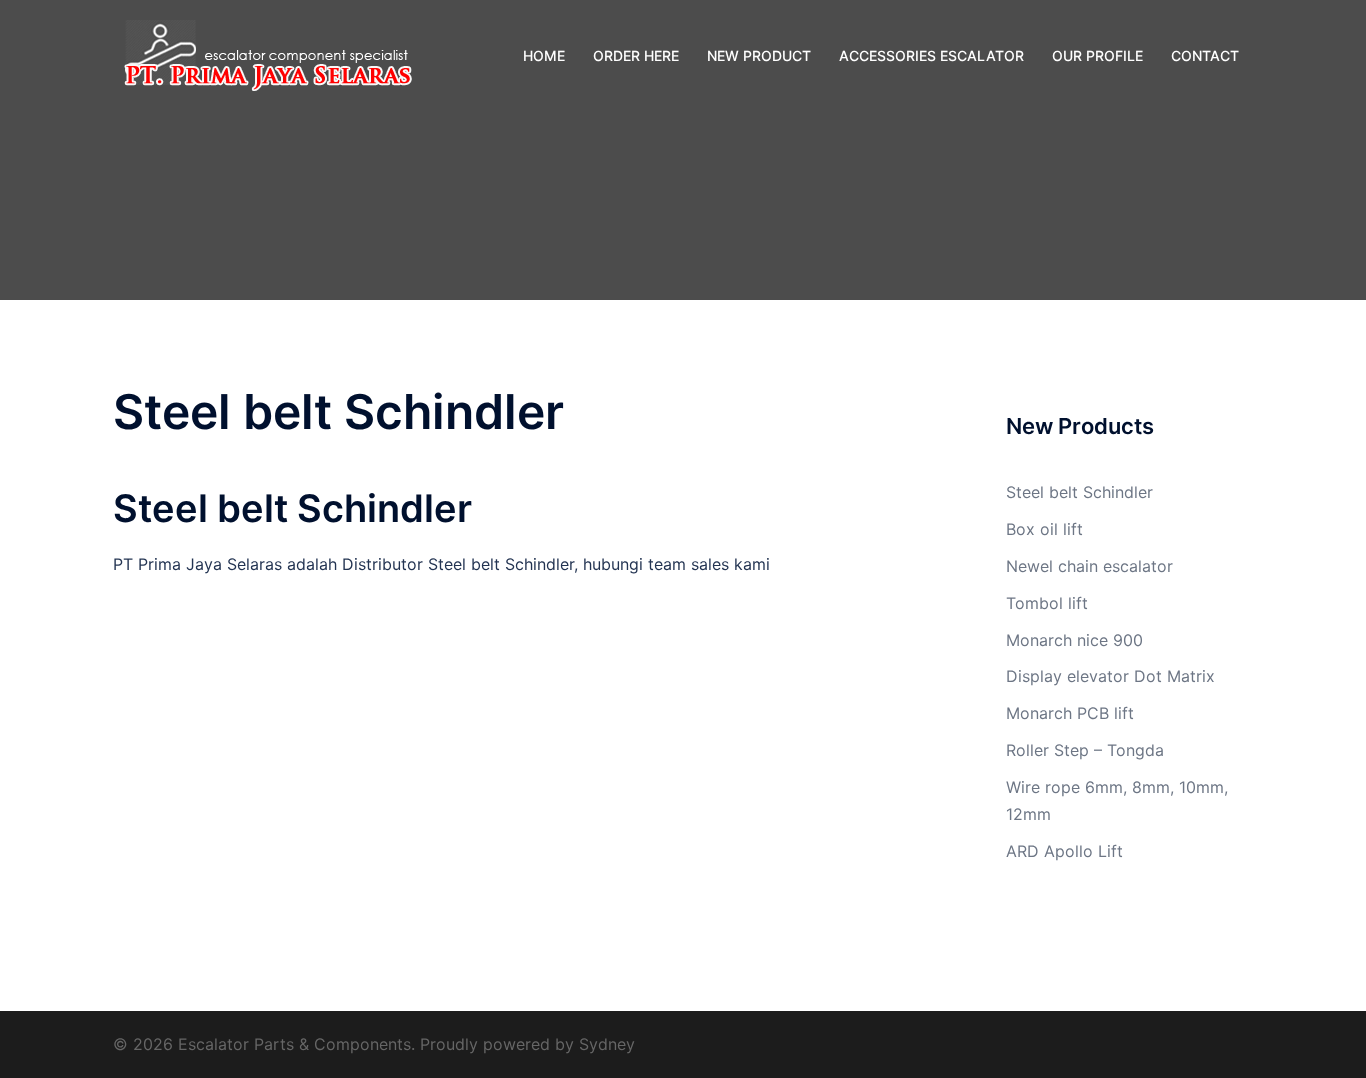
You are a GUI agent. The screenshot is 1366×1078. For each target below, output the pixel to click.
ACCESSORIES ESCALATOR (931, 55)
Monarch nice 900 (1074, 640)
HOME (544, 55)
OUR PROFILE (1097, 55)
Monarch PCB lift (1070, 713)
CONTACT (1205, 55)
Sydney (607, 1044)
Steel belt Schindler (1079, 492)
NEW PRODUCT (759, 55)
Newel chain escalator (1089, 566)
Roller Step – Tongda (1085, 750)
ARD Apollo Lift (1064, 851)
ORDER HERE (636, 55)
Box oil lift (1044, 529)
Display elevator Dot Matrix (1110, 676)
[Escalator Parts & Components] (263, 54)
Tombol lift (1047, 603)
